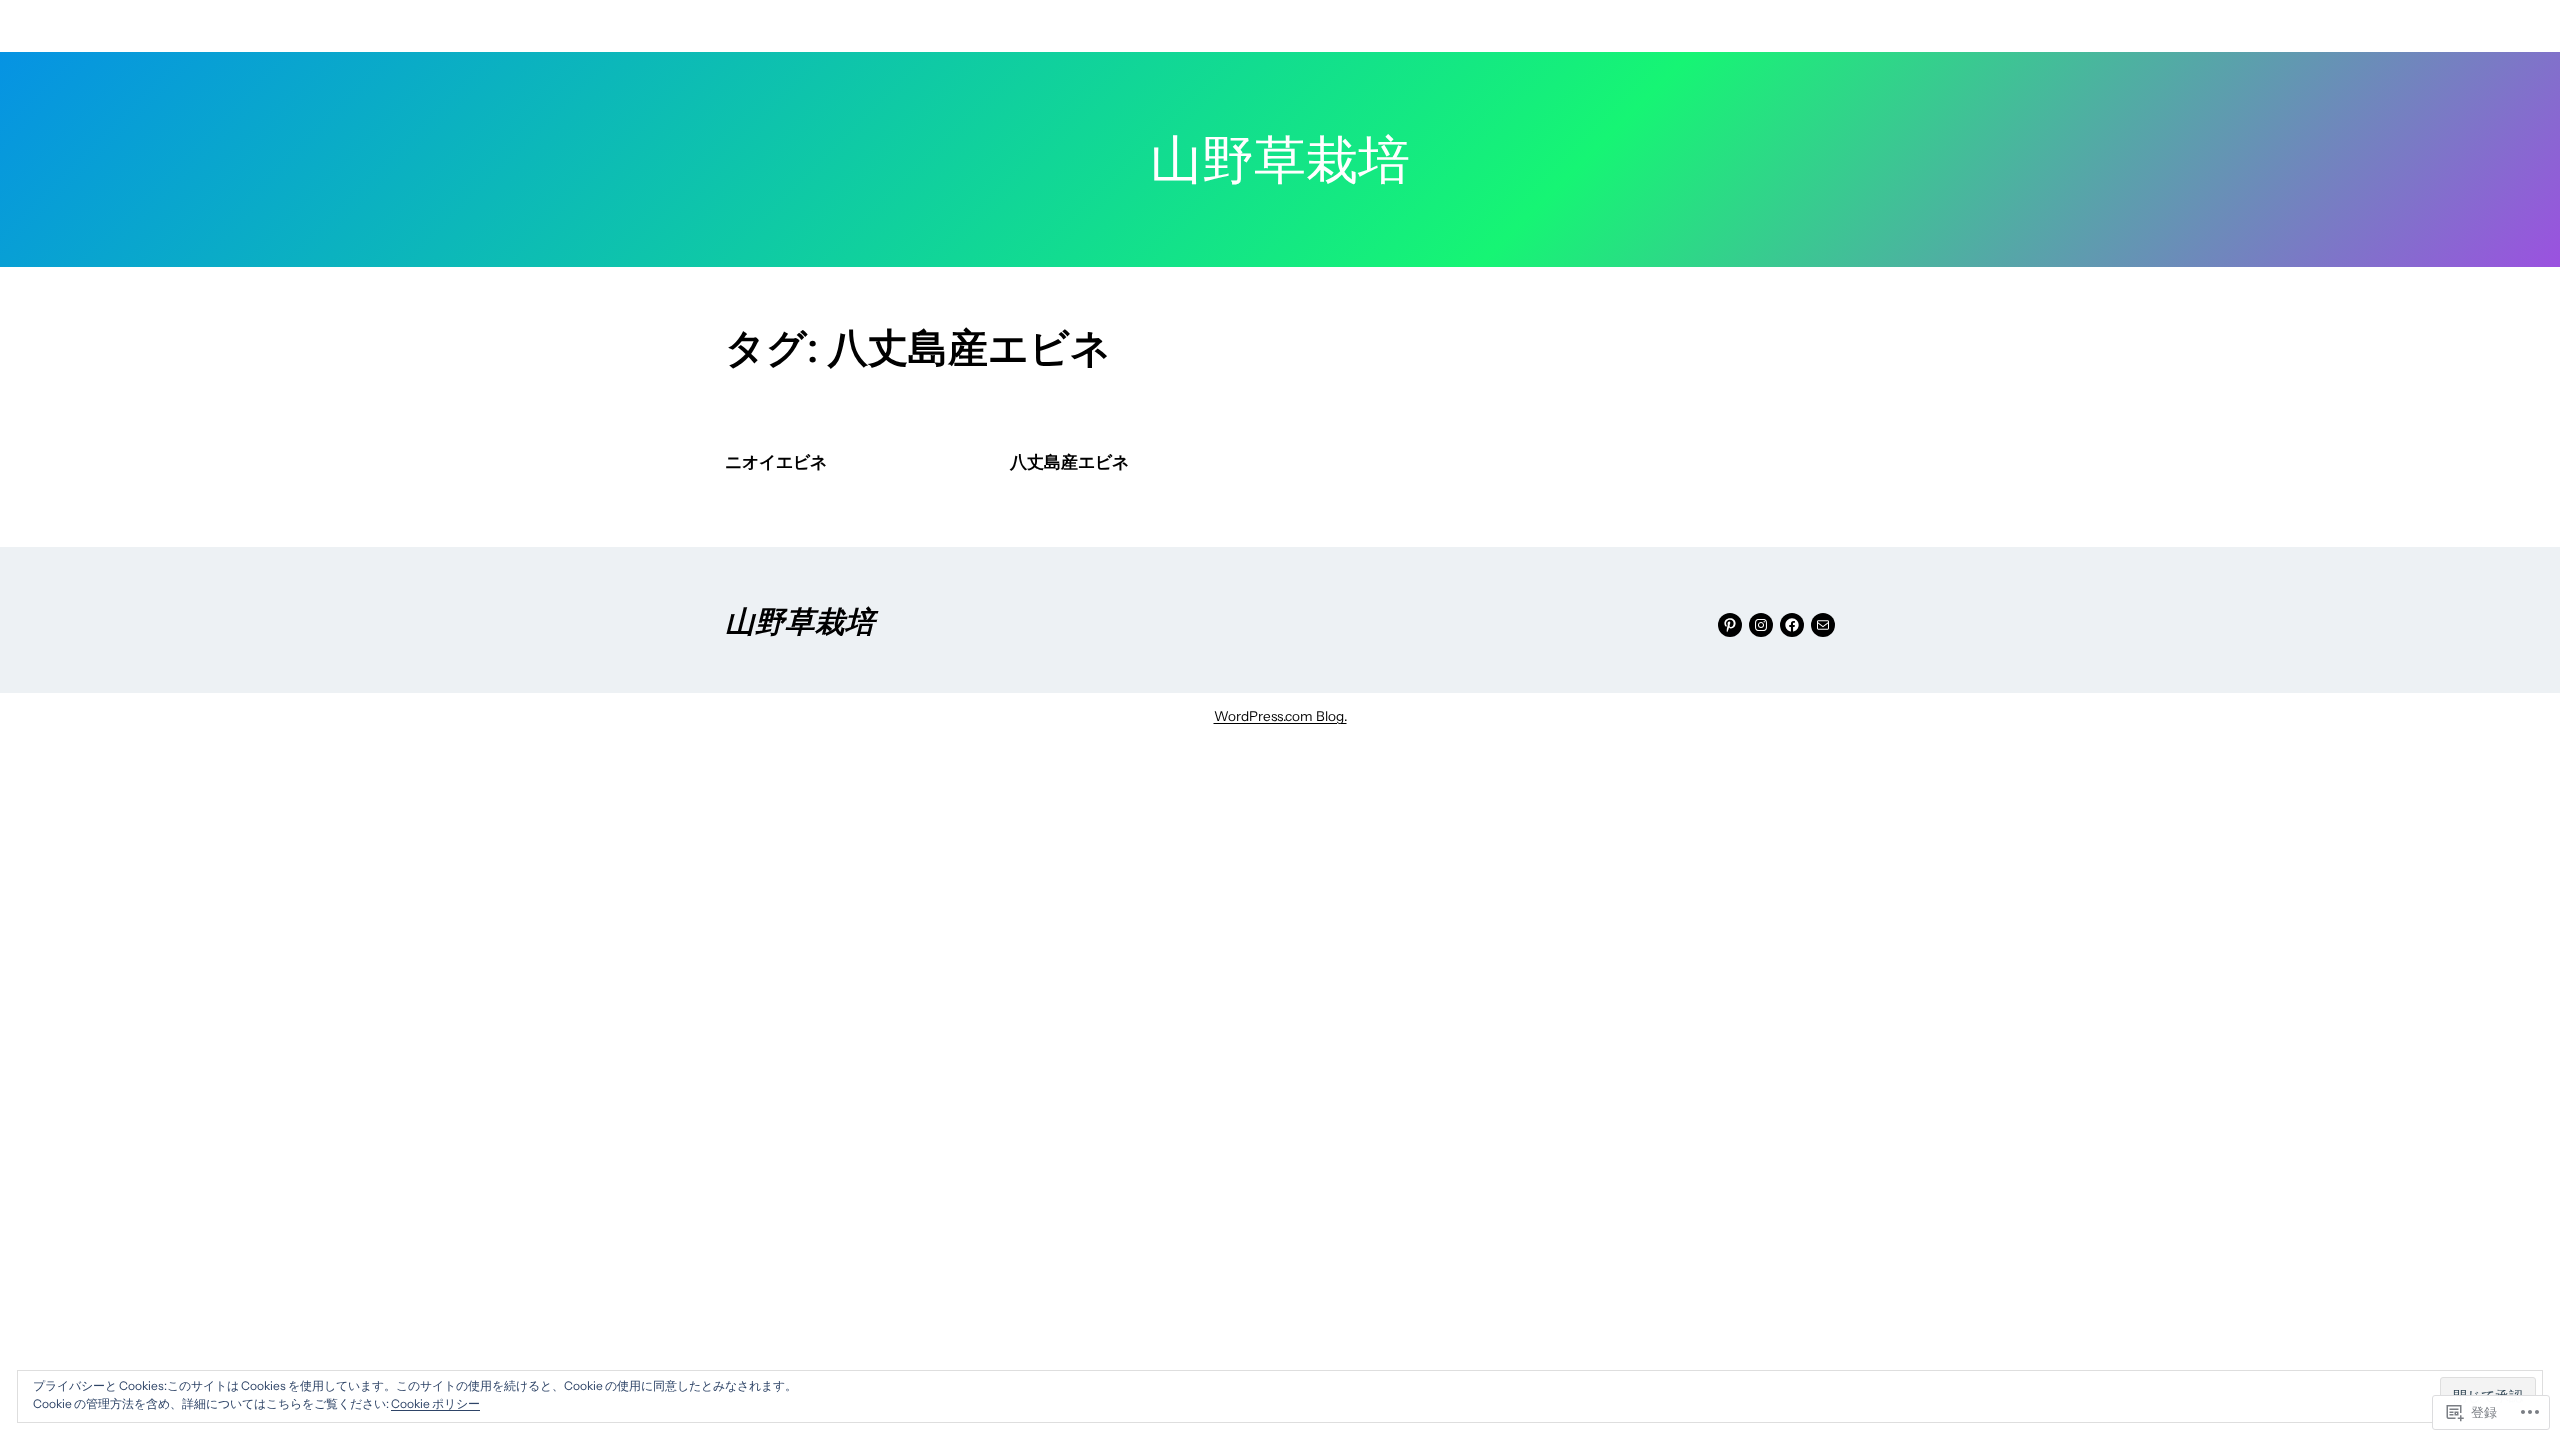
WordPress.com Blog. (1280, 716)
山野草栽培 (800, 619)
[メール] (1823, 625)
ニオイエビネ (776, 462)
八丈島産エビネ (1069, 462)
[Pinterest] (1730, 625)
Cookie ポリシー (435, 1403)
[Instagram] (1761, 625)
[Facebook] (1792, 625)
